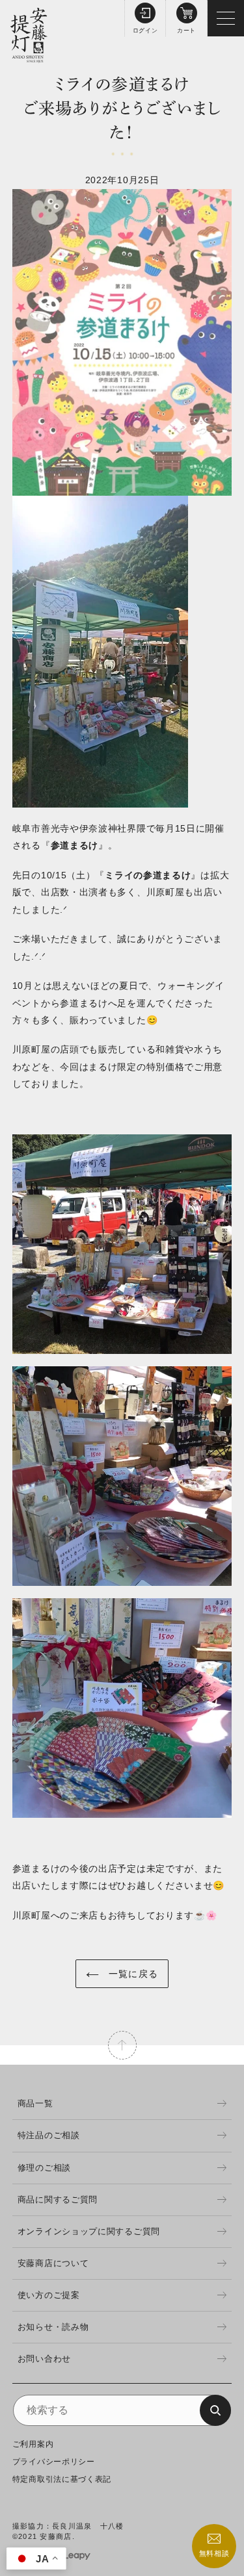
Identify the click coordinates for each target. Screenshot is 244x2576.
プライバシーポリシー (54, 2462)
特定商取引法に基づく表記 (62, 2479)
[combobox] (122, 2410)
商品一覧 (35, 2103)
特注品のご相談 (49, 2135)
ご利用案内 (33, 2444)
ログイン (145, 31)
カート (186, 31)
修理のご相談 (44, 2168)
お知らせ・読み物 (53, 2327)
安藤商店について (53, 2263)
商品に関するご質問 (58, 2200)
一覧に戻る (132, 1974)
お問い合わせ (44, 2359)
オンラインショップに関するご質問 (89, 2231)
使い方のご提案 (49, 2295)
